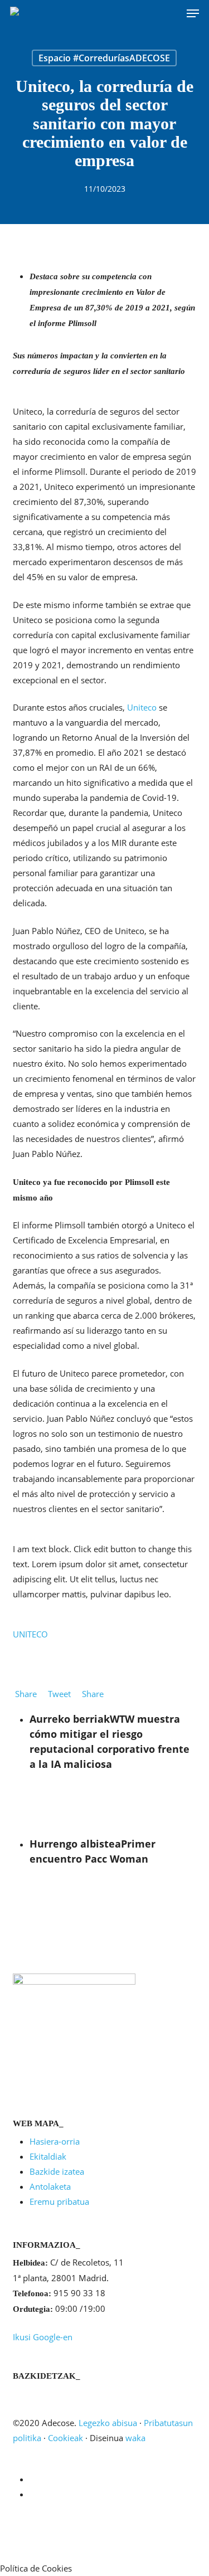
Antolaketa (50, 2186)
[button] (193, 13)
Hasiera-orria (55, 2141)
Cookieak (65, 2438)
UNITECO (30, 1634)
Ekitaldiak (48, 2156)
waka (135, 2438)
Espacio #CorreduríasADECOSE (104, 58)
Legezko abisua (108, 2423)
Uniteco (142, 707)
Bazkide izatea (57, 2171)
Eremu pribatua (59, 2201)
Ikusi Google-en (43, 2337)
